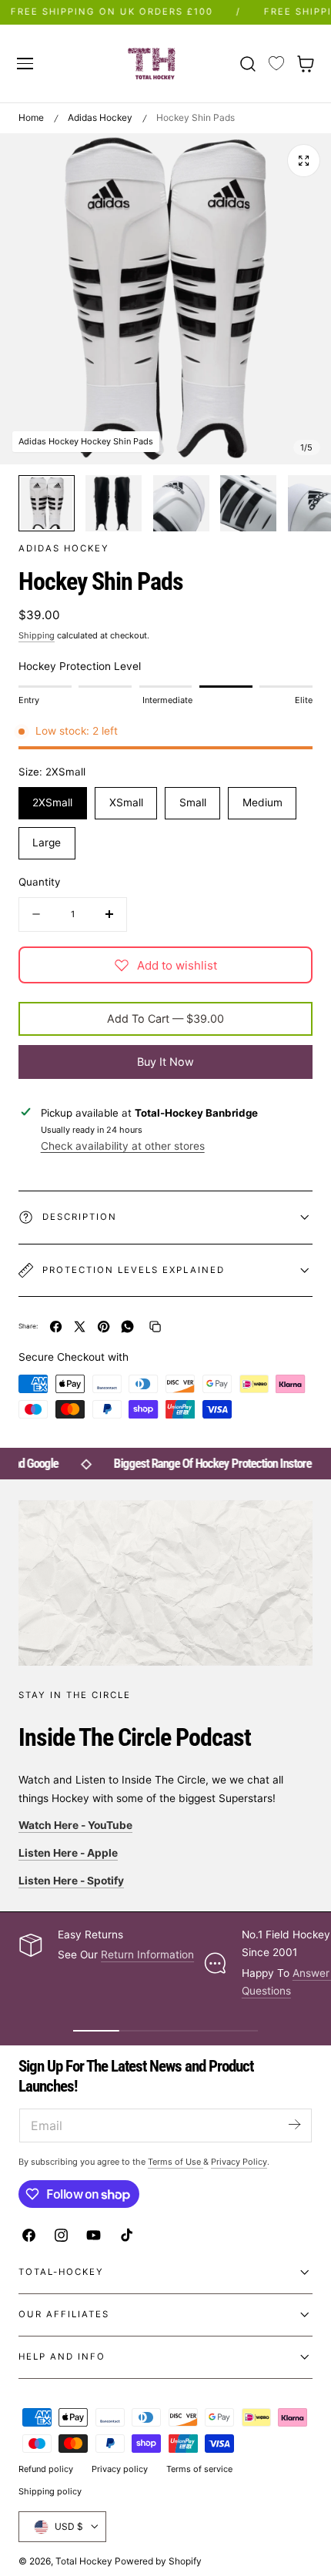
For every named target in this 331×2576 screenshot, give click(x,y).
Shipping (37, 635)
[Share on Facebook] (56, 1327)
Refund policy (46, 2469)
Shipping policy (50, 2491)
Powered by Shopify (158, 2561)
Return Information (147, 1955)
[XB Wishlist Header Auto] (276, 64)
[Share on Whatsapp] (127, 1327)
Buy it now (165, 1062)
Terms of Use (176, 2162)
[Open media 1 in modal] (304, 161)
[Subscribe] (294, 2124)
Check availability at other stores (123, 1146)
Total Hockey (84, 2561)
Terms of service (199, 2469)
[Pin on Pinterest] (104, 1327)
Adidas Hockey (100, 117)
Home (31, 117)
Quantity (39, 882)
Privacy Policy (239, 2162)
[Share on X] (80, 1327)
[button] (25, 63)
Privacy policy (120, 2469)
